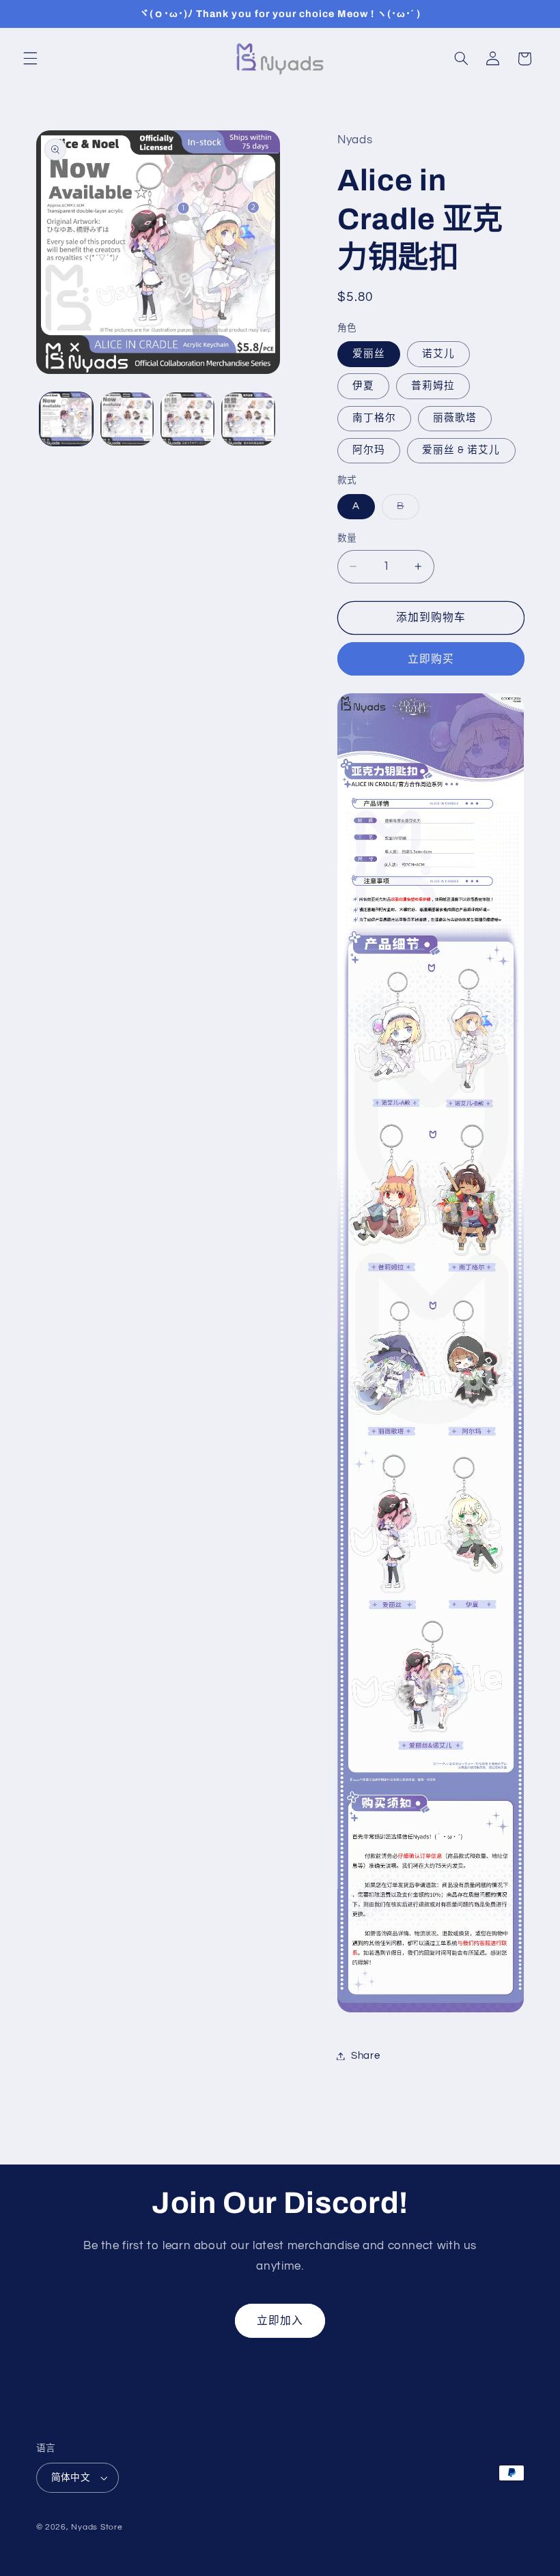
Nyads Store (97, 2527)
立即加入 (280, 2321)
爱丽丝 (369, 354)
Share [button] (365, 2056)
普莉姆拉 (433, 386)
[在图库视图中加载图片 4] (248, 419)
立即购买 (431, 659)
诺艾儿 (438, 354)
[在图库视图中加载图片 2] (127, 419)
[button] (30, 59)
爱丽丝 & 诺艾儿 (461, 450)
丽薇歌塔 (455, 418)
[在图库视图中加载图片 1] (66, 419)
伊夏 (363, 386)
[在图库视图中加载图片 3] (187, 419)
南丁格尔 (374, 418)
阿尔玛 (369, 450)
